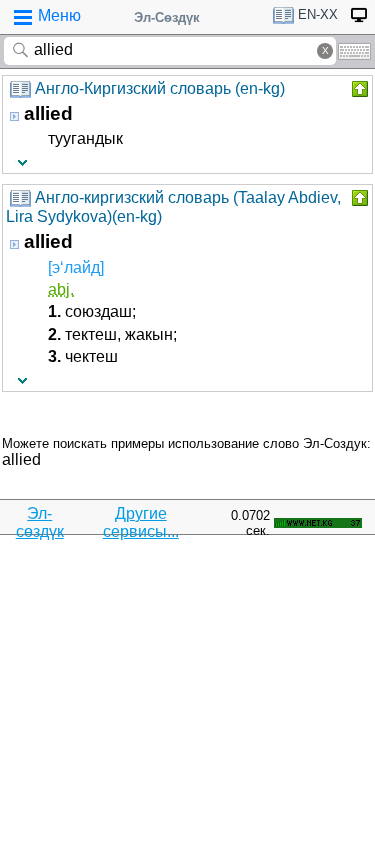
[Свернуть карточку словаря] (358, 89)
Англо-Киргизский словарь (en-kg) (160, 88)
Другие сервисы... (141, 522)
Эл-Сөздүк (167, 17)
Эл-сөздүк (40, 522)
